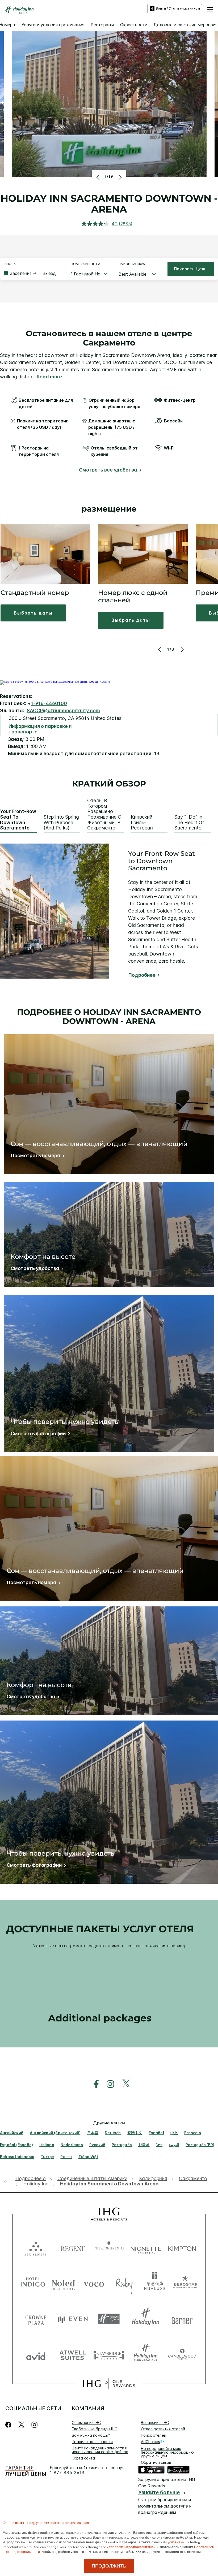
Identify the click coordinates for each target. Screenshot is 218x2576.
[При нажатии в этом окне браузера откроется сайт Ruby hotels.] (124, 2283)
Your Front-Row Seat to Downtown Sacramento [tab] (18, 820)
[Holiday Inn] (20, 10)
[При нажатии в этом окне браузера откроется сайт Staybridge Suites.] (109, 2355)
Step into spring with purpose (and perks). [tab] (61, 822)
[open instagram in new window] (108, 2084)
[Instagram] (34, 2425)
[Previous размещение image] (160, 650)
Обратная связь (156, 2462)
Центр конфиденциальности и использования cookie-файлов (100, 2450)
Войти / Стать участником (178, 8)
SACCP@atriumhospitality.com (63, 710)
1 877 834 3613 (67, 2473)
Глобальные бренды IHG (95, 2429)
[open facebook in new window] (94, 2084)
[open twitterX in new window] (123, 2084)
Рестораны (102, 25)
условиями (176, 2542)
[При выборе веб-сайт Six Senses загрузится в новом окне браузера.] (36, 2247)
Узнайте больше (159, 2493)
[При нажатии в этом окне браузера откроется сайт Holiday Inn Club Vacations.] (146, 2355)
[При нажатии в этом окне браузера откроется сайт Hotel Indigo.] (33, 2283)
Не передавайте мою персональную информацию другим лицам (167, 2452)
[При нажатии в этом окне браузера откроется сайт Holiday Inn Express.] (109, 2319)
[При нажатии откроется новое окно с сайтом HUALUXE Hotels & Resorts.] (155, 2283)
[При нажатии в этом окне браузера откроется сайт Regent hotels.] (73, 2247)
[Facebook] (9, 2425)
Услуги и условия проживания (53, 25)
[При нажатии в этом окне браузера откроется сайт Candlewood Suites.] (182, 2355)
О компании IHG (86, 2422)
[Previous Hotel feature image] (99, 177)
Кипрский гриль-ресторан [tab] (142, 822)
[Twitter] (21, 2425)
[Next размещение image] (181, 650)
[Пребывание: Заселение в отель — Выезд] (32, 273)
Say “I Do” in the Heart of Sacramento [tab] (189, 822)
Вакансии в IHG (155, 2422)
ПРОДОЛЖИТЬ (109, 2566)
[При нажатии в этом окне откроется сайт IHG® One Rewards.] (109, 2384)
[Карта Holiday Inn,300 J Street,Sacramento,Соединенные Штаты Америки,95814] (55, 682)
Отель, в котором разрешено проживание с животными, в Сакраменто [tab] (104, 814)
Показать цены (191, 269)
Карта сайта (83, 2458)
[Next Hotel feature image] (119, 177)
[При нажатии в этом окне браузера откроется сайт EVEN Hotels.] (73, 2319)
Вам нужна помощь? (91, 2435)
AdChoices (150, 2442)
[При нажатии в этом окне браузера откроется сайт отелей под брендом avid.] (36, 2355)
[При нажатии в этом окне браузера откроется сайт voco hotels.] (94, 2283)
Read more (49, 377)
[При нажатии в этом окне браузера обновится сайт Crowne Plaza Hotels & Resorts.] (36, 2319)
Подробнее (142, 975)
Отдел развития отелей (163, 2429)
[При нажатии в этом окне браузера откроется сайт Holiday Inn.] (146, 2319)
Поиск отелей (154, 2435)
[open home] (7, 2181)
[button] (210, 8)
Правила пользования (92, 2442)
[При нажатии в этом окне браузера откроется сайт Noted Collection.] (63, 2283)
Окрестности (134, 25)
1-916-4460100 (49, 703)
